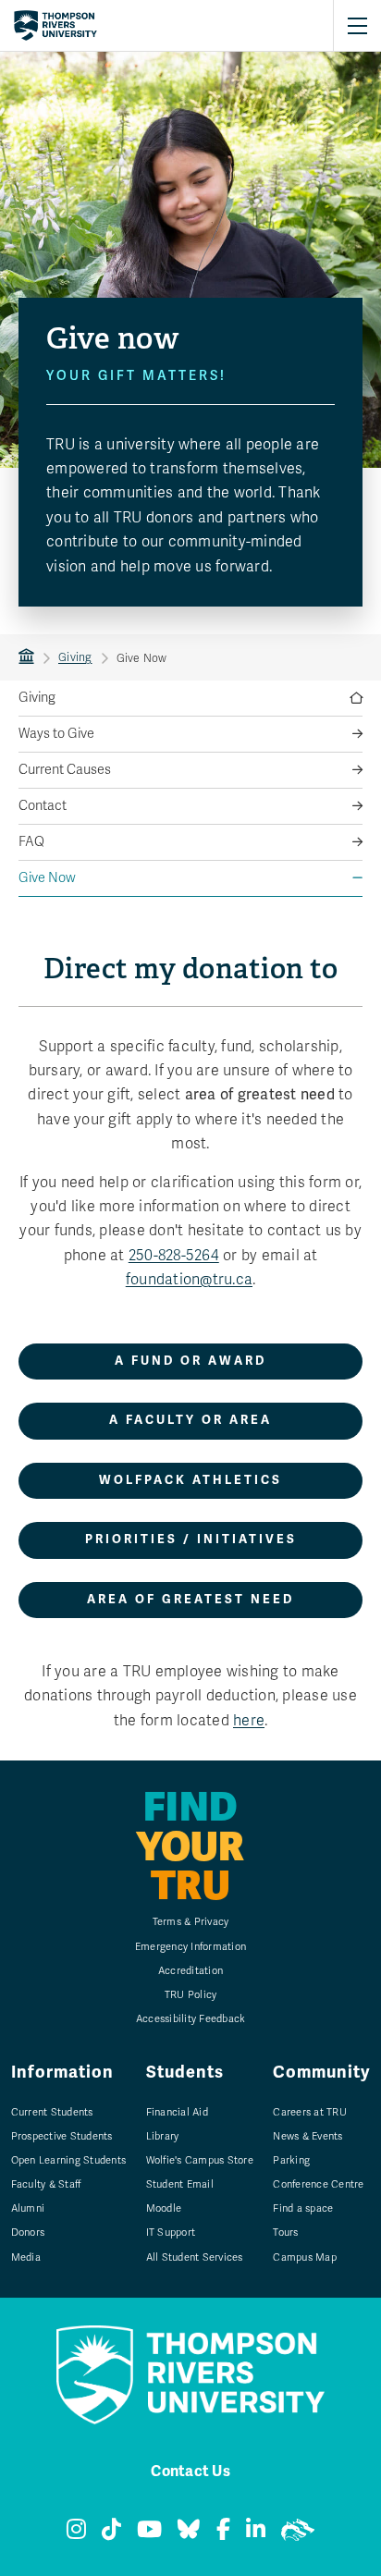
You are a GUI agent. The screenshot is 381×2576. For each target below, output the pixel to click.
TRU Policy (191, 1995)
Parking (291, 2160)
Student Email (180, 2184)
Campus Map (305, 2257)
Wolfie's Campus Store (200, 2160)
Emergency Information (190, 1947)
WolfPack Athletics (190, 1480)
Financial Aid (177, 2112)
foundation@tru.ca (189, 1280)
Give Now (47, 878)
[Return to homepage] (55, 26)
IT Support (171, 2233)
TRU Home (26, 657)
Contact (43, 806)
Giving (75, 657)
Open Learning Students (69, 2160)
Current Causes (65, 770)
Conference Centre (318, 2184)
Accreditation (190, 1971)
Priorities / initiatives (191, 1539)
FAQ (31, 842)
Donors (28, 2233)
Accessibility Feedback (191, 2019)
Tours (285, 2233)
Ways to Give (56, 734)
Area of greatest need (190, 1600)
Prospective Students (62, 2136)
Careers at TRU (310, 2112)
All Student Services (195, 2257)
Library (163, 2136)
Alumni (28, 2208)
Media (26, 2257)
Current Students (52, 2112)
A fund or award (190, 1361)
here (249, 1721)
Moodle (164, 2208)
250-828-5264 (174, 1256)
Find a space (303, 2208)
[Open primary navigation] (357, 26)
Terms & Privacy (191, 1922)
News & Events (307, 2136)
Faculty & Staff (46, 2184)
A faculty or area (190, 1420)
